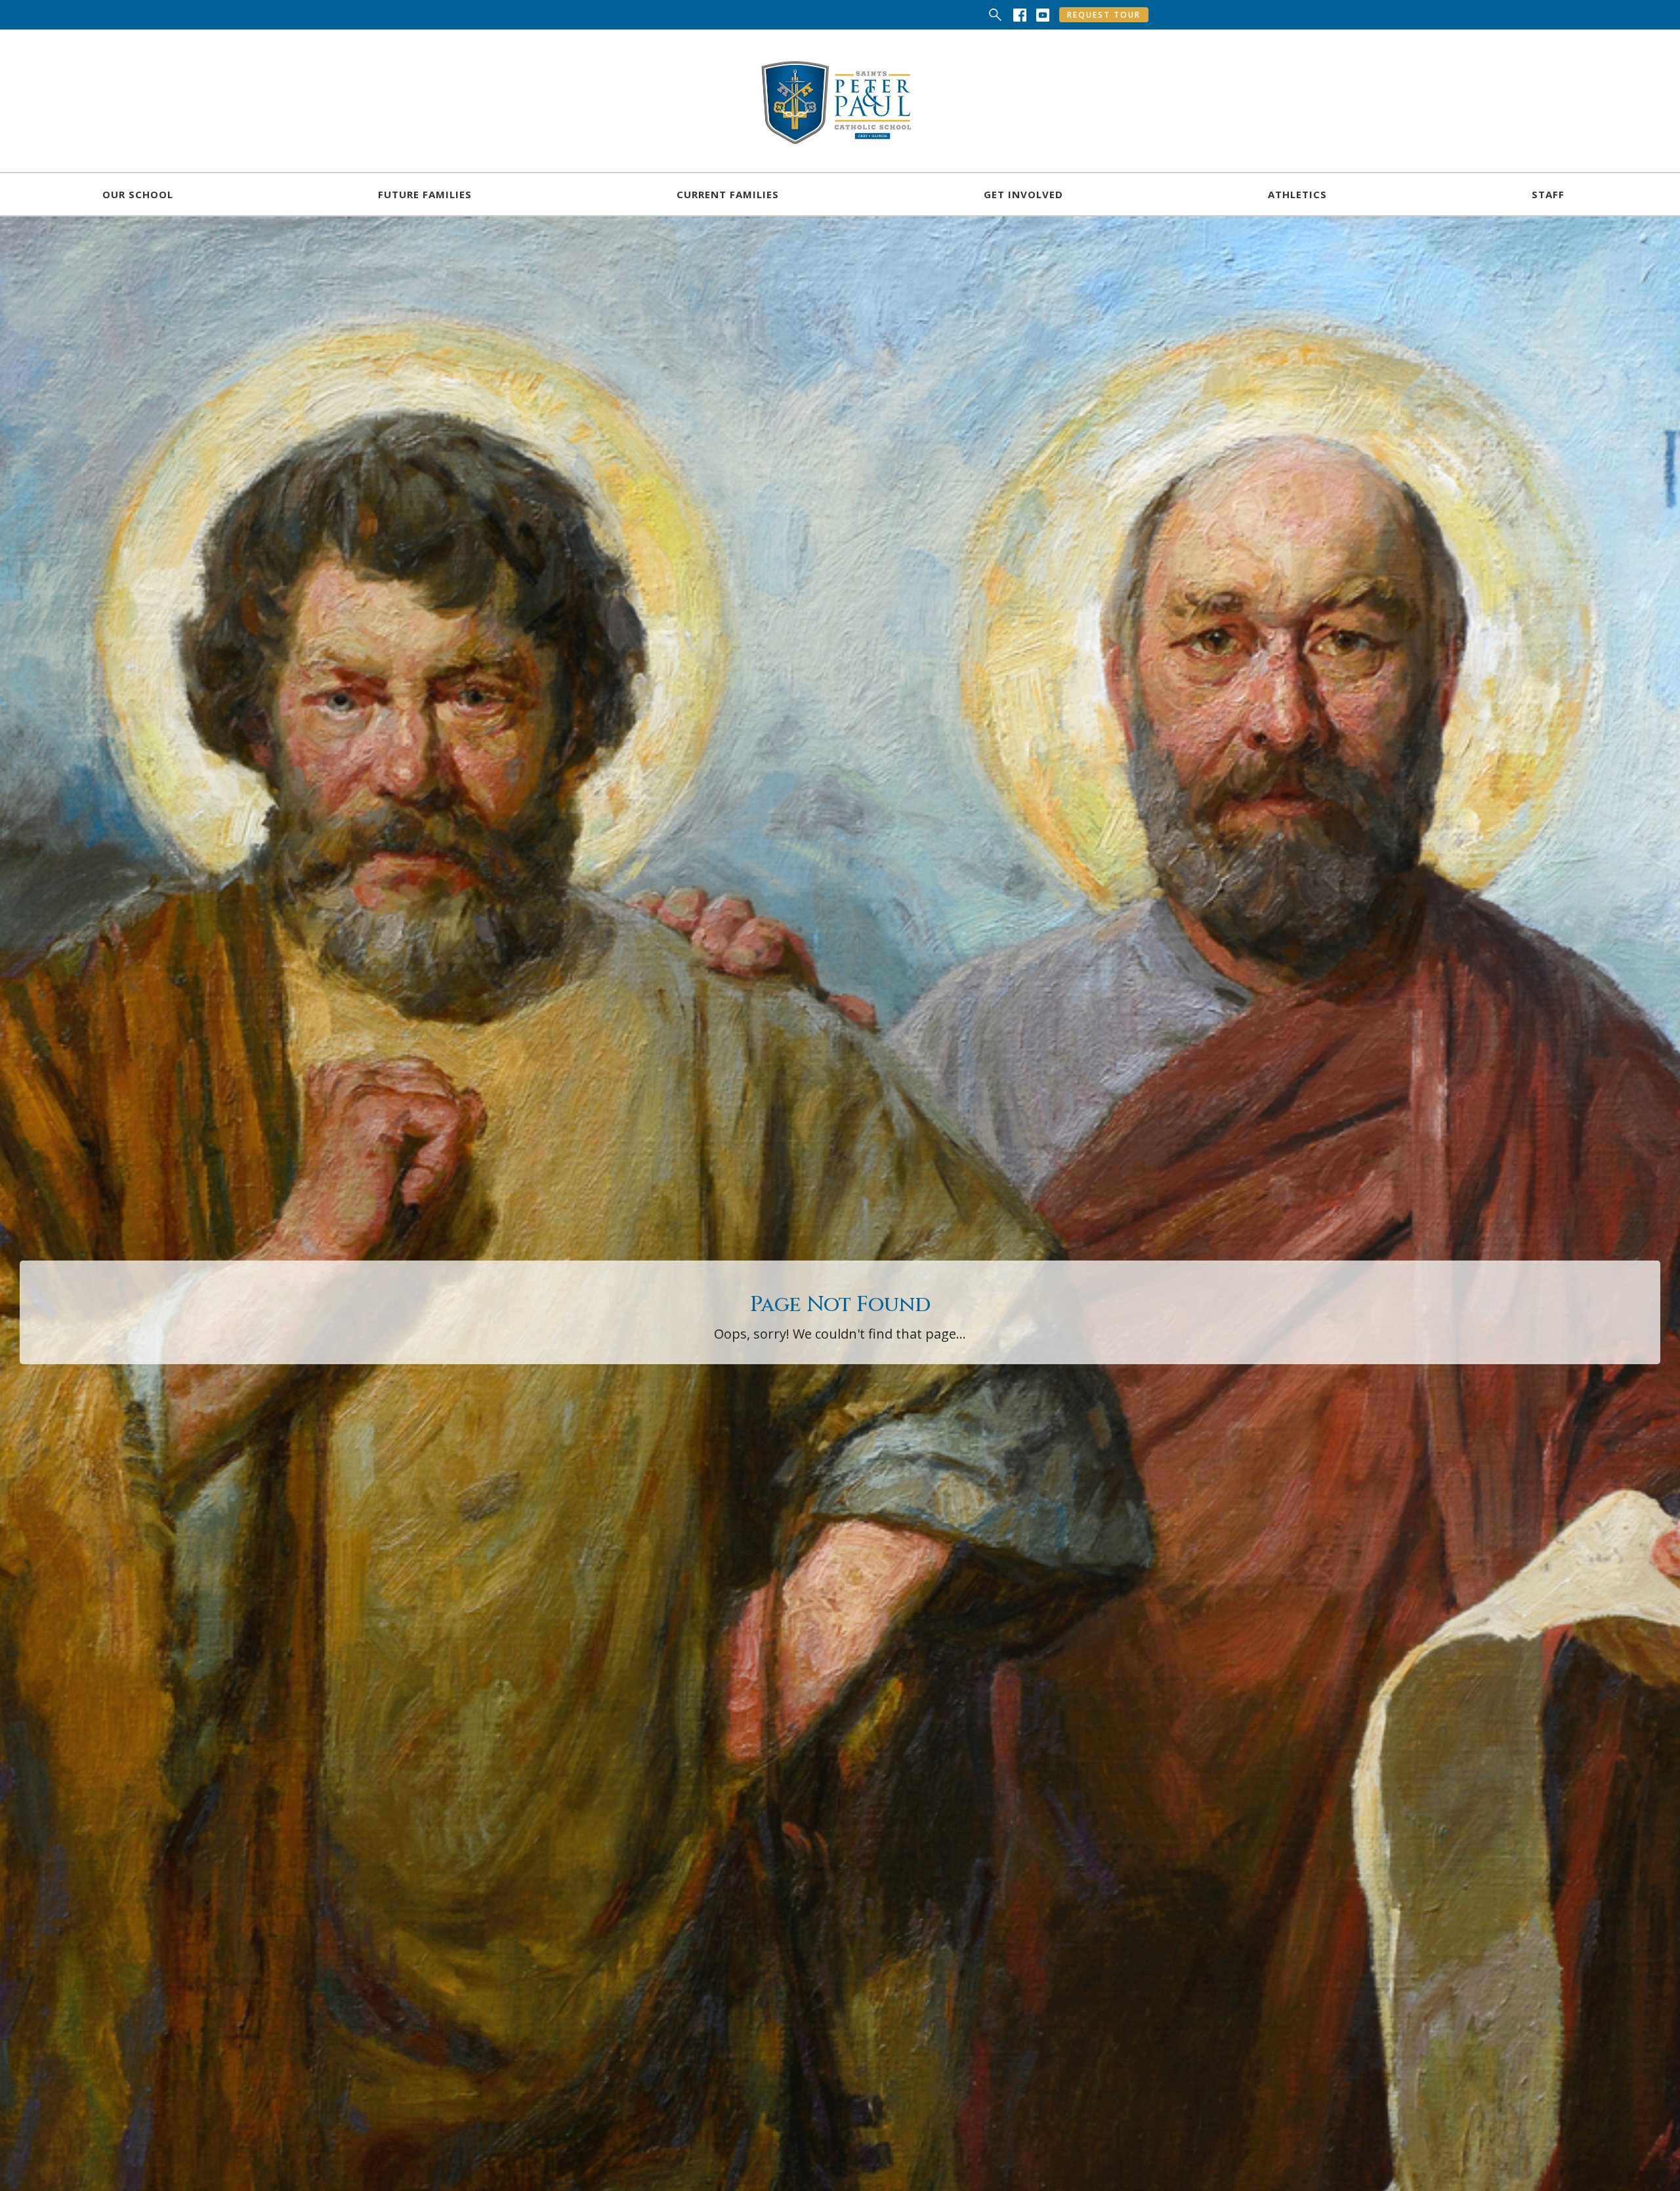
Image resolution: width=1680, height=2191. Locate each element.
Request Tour (1104, 15)
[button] (138, 194)
